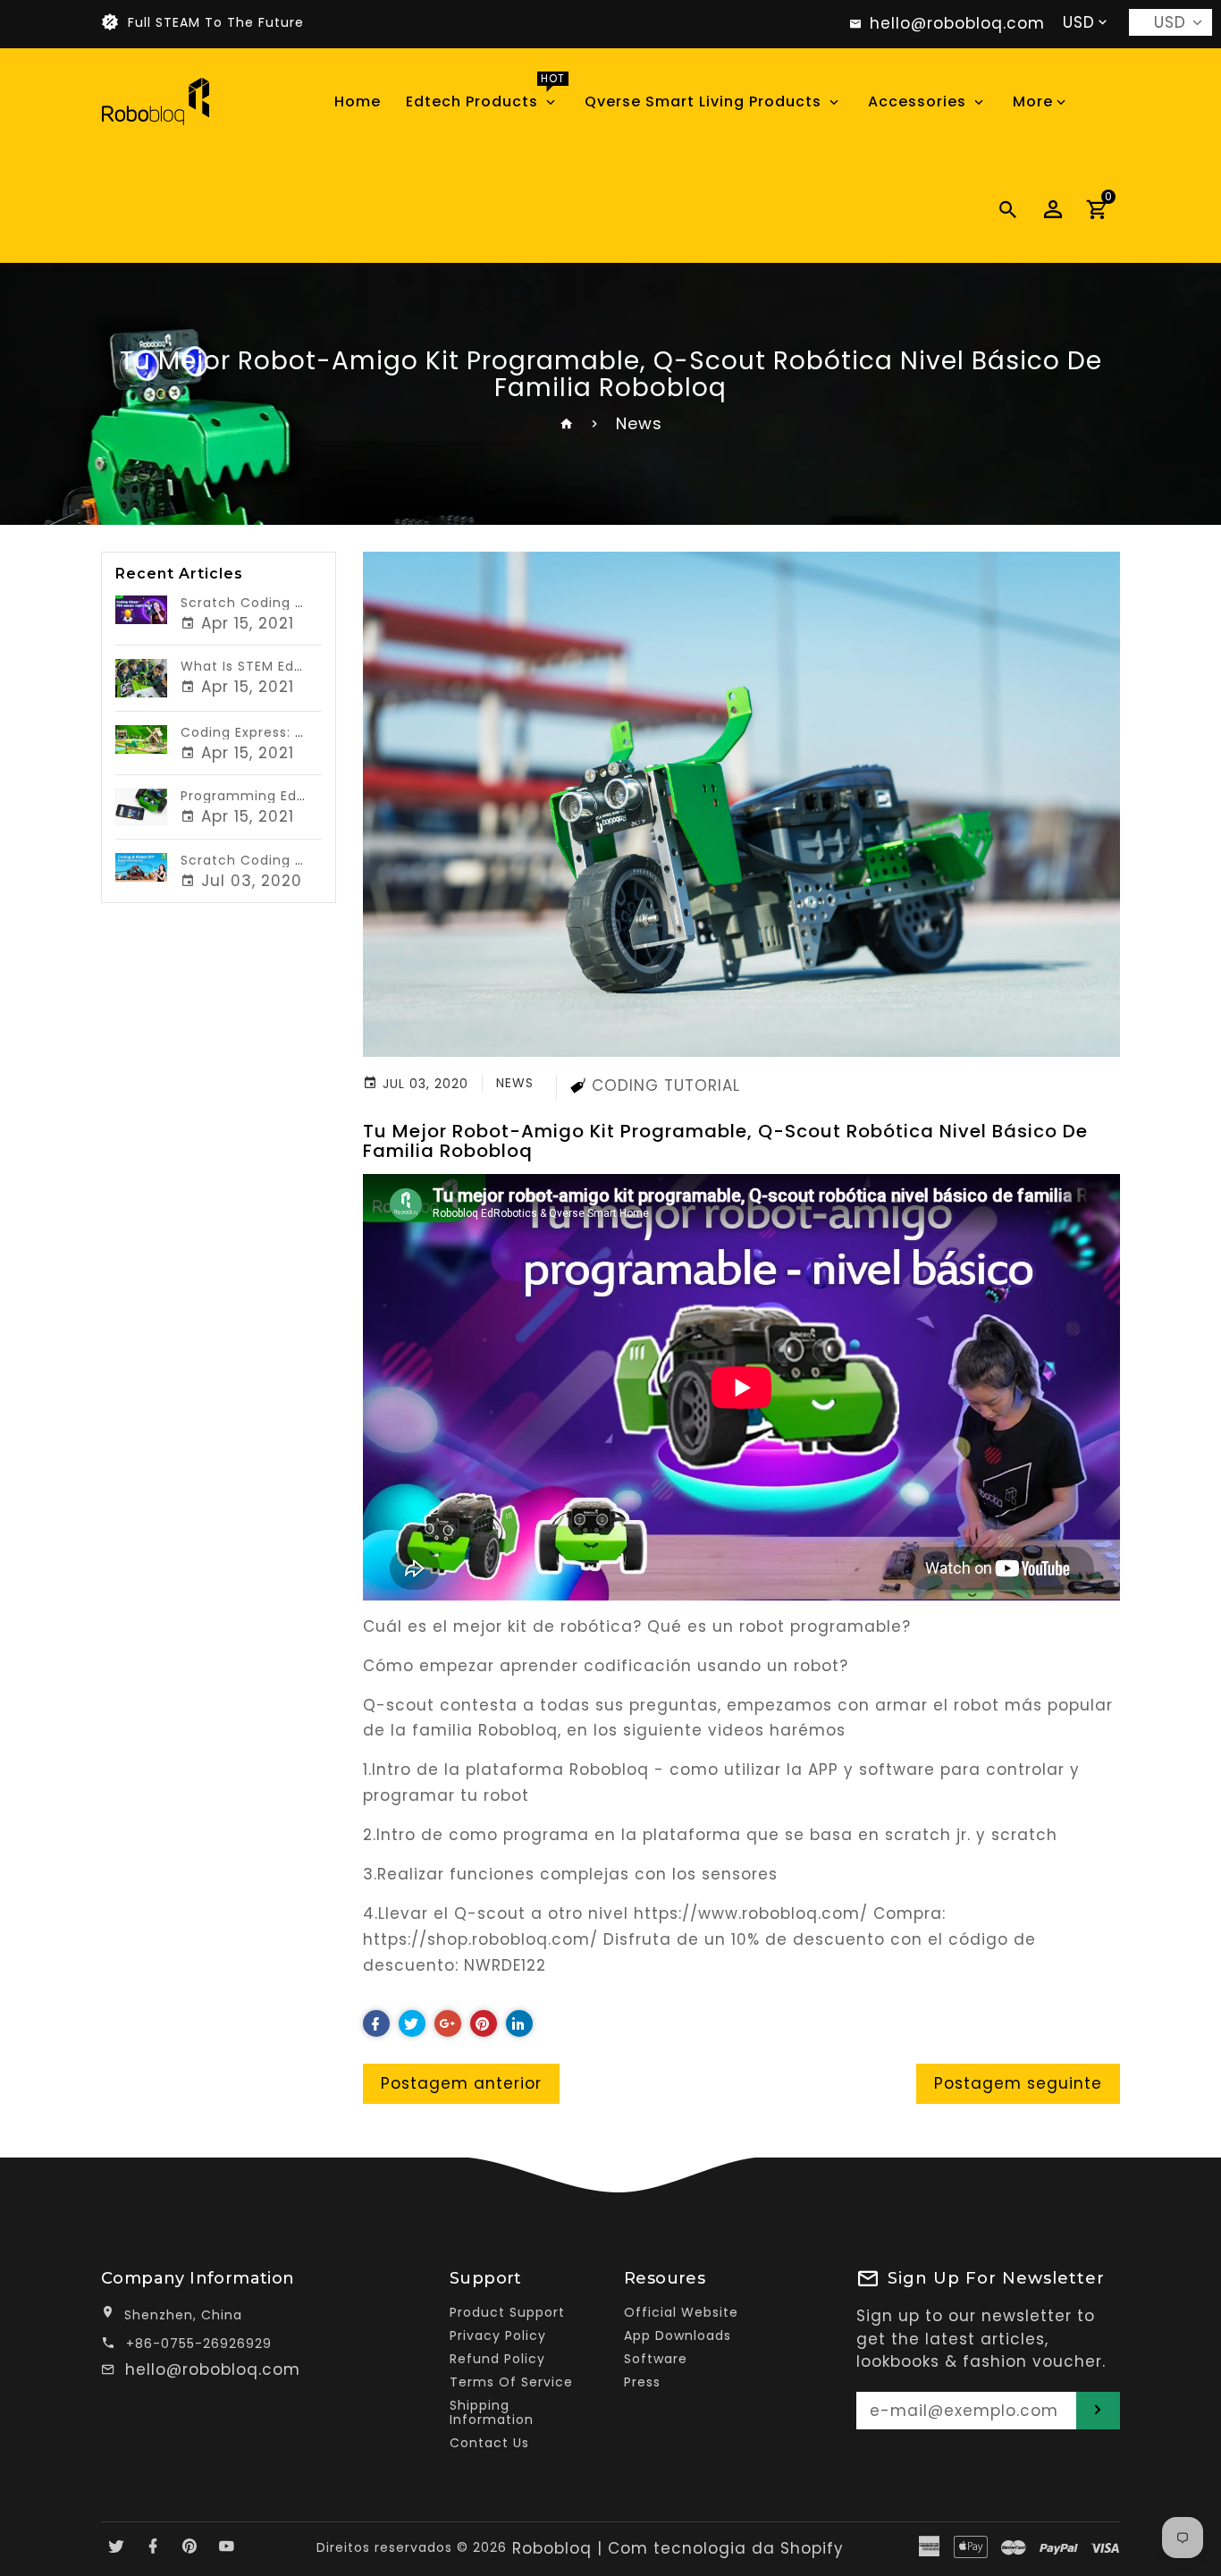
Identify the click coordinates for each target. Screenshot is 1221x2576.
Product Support (507, 2312)
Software (656, 2359)
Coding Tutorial (666, 1085)
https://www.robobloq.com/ (751, 1913)
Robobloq (552, 2548)
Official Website (681, 2312)
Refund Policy (497, 2359)
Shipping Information (492, 2412)
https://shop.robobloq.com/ (480, 1939)
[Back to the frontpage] (567, 423)
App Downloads (678, 2335)
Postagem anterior (461, 2083)
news (515, 1083)
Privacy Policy (498, 2335)
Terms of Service (511, 2382)
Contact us (489, 2443)
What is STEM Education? (269, 666)
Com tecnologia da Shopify (726, 2548)
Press (642, 2382)
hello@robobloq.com (213, 2369)
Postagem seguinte (1018, 2083)
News (639, 423)
